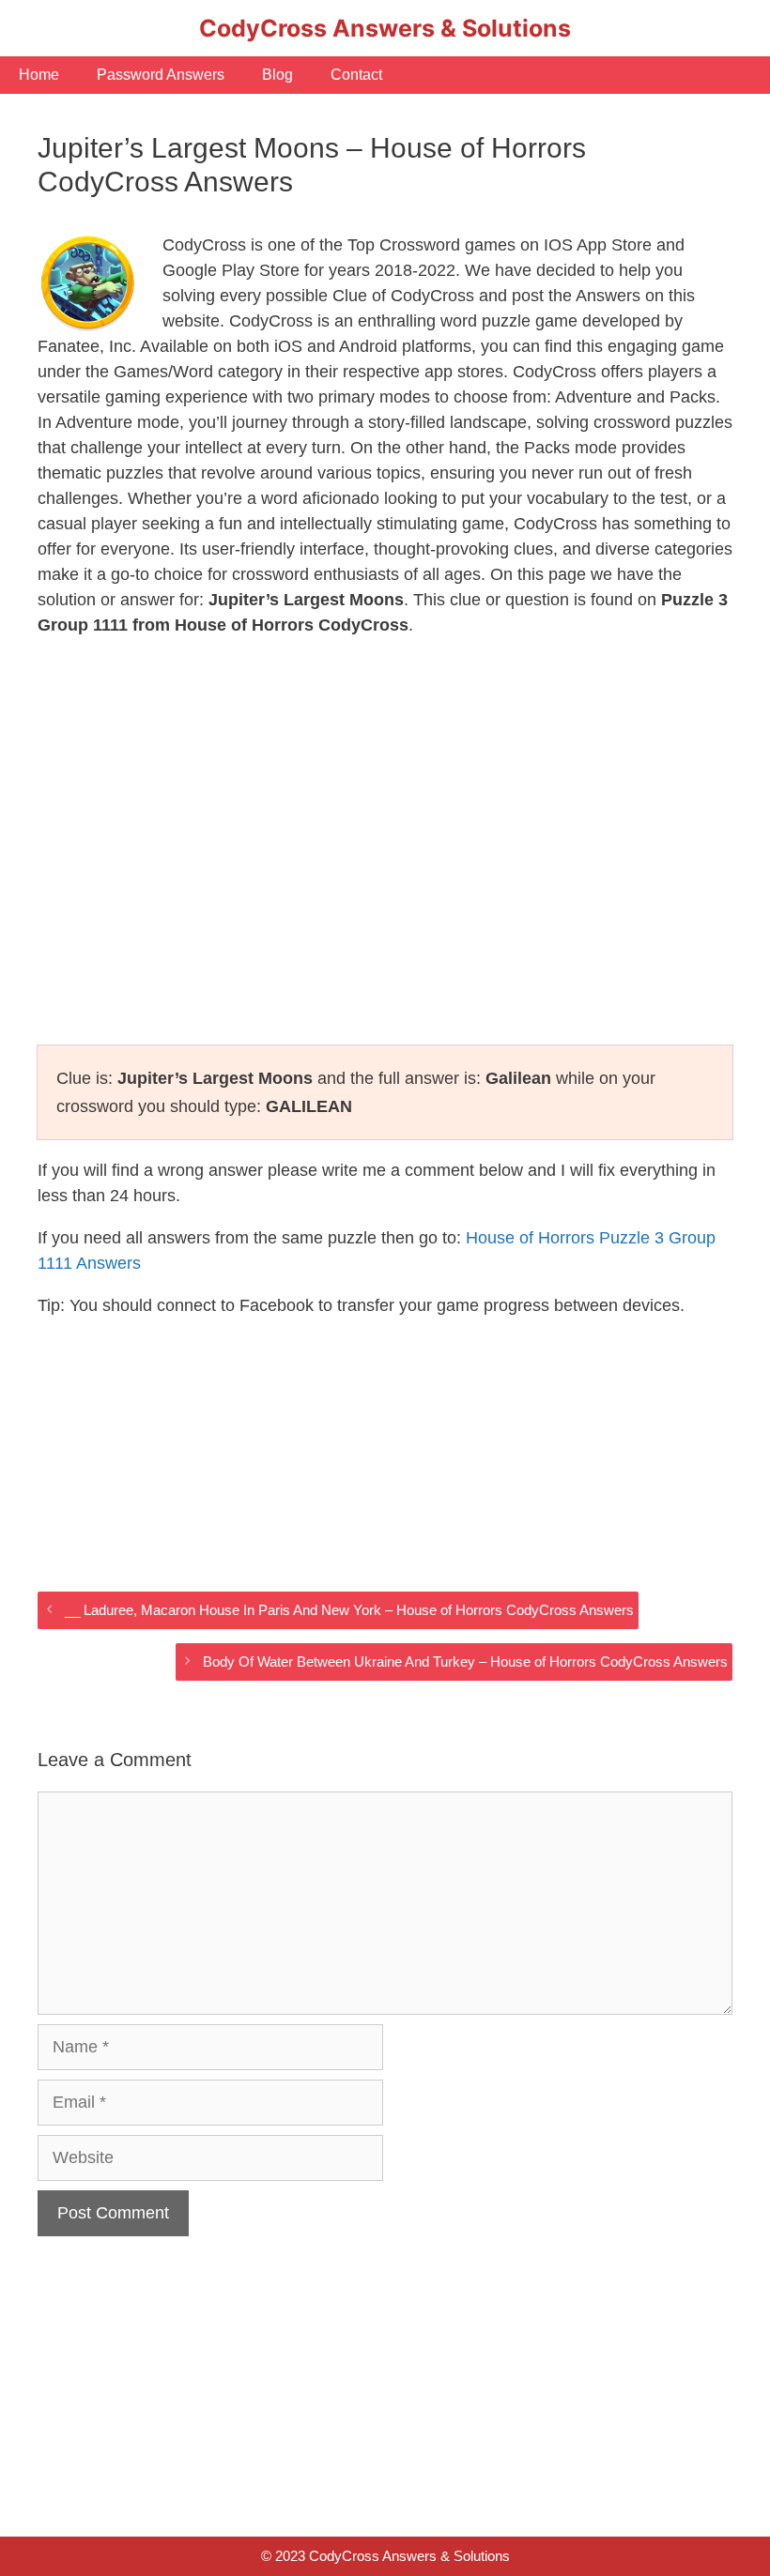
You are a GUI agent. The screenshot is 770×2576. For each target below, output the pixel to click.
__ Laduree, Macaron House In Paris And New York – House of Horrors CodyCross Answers (349, 1610)
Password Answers (161, 75)
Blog (277, 75)
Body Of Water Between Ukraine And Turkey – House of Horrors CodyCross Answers (465, 1661)
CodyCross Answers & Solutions (385, 28)
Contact (356, 75)
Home (39, 75)
